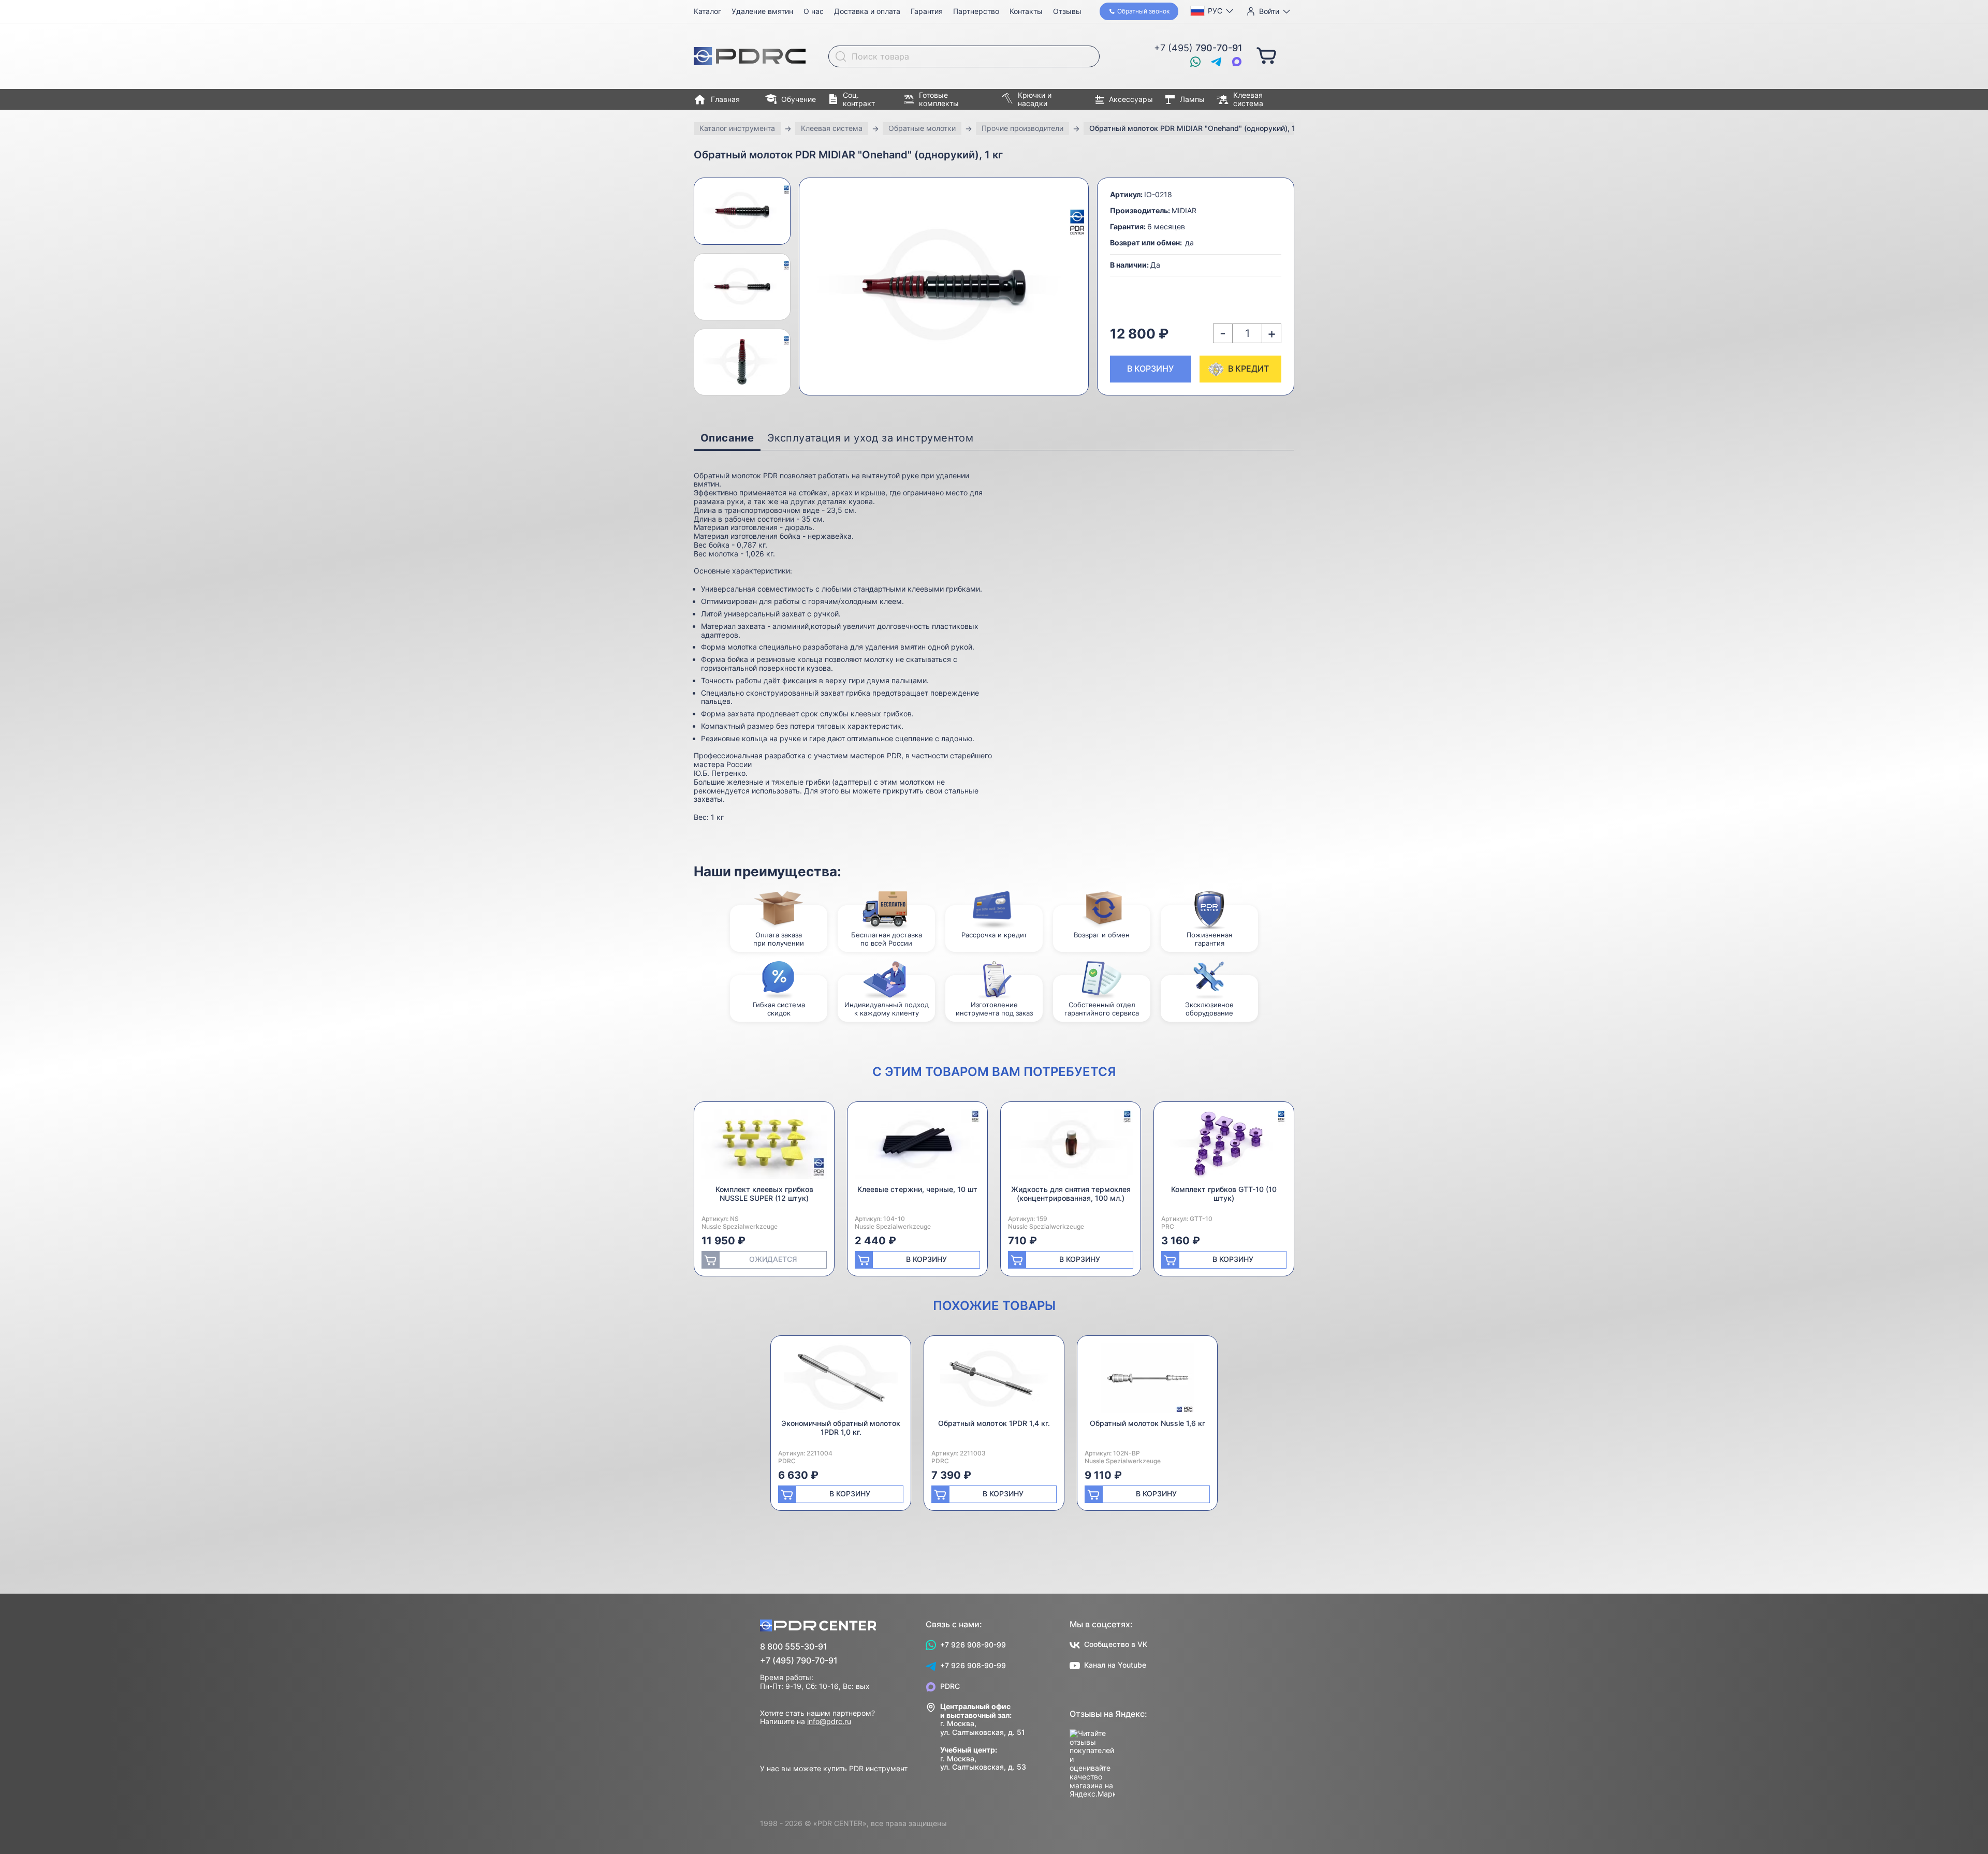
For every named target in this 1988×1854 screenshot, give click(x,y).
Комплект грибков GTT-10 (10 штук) (1224, 1194)
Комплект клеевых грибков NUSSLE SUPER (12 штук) (764, 1194)
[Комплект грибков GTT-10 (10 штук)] (1224, 1147)
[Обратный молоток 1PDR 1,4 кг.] (994, 1381)
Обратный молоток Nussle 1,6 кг (1148, 1423)
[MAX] (1237, 62)
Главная (725, 99)
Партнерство (976, 11)
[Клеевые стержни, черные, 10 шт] (917, 1147)
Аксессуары (1131, 99)
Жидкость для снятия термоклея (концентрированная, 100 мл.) (1071, 1194)
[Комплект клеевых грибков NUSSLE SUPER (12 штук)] (764, 1147)
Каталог (707, 11)
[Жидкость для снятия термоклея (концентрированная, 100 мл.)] (1071, 1147)
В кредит (1248, 369)
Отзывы (1067, 11)
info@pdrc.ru (829, 1721)
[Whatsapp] (1195, 62)
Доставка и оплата (867, 11)
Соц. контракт (859, 99)
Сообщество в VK (1116, 1644)
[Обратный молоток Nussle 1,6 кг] (1147, 1381)
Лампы (1192, 99)
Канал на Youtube (1115, 1665)
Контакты (1026, 11)
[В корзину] (1266, 55)
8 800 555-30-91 (794, 1647)
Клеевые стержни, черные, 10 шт (917, 1189)
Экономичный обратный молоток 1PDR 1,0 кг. (841, 1428)
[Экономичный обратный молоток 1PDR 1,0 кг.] (841, 1381)
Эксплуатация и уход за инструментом (870, 438)
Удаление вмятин (762, 11)
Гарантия (927, 11)
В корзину (1150, 369)
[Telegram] (1216, 62)
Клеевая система (1248, 99)
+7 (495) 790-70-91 (799, 1661)
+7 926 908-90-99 (973, 1645)
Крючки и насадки (1035, 99)
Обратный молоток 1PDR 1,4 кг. (994, 1423)
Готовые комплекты (939, 99)
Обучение (799, 99)
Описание (727, 438)
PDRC (950, 1686)
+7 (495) (1198, 48)
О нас (814, 11)
